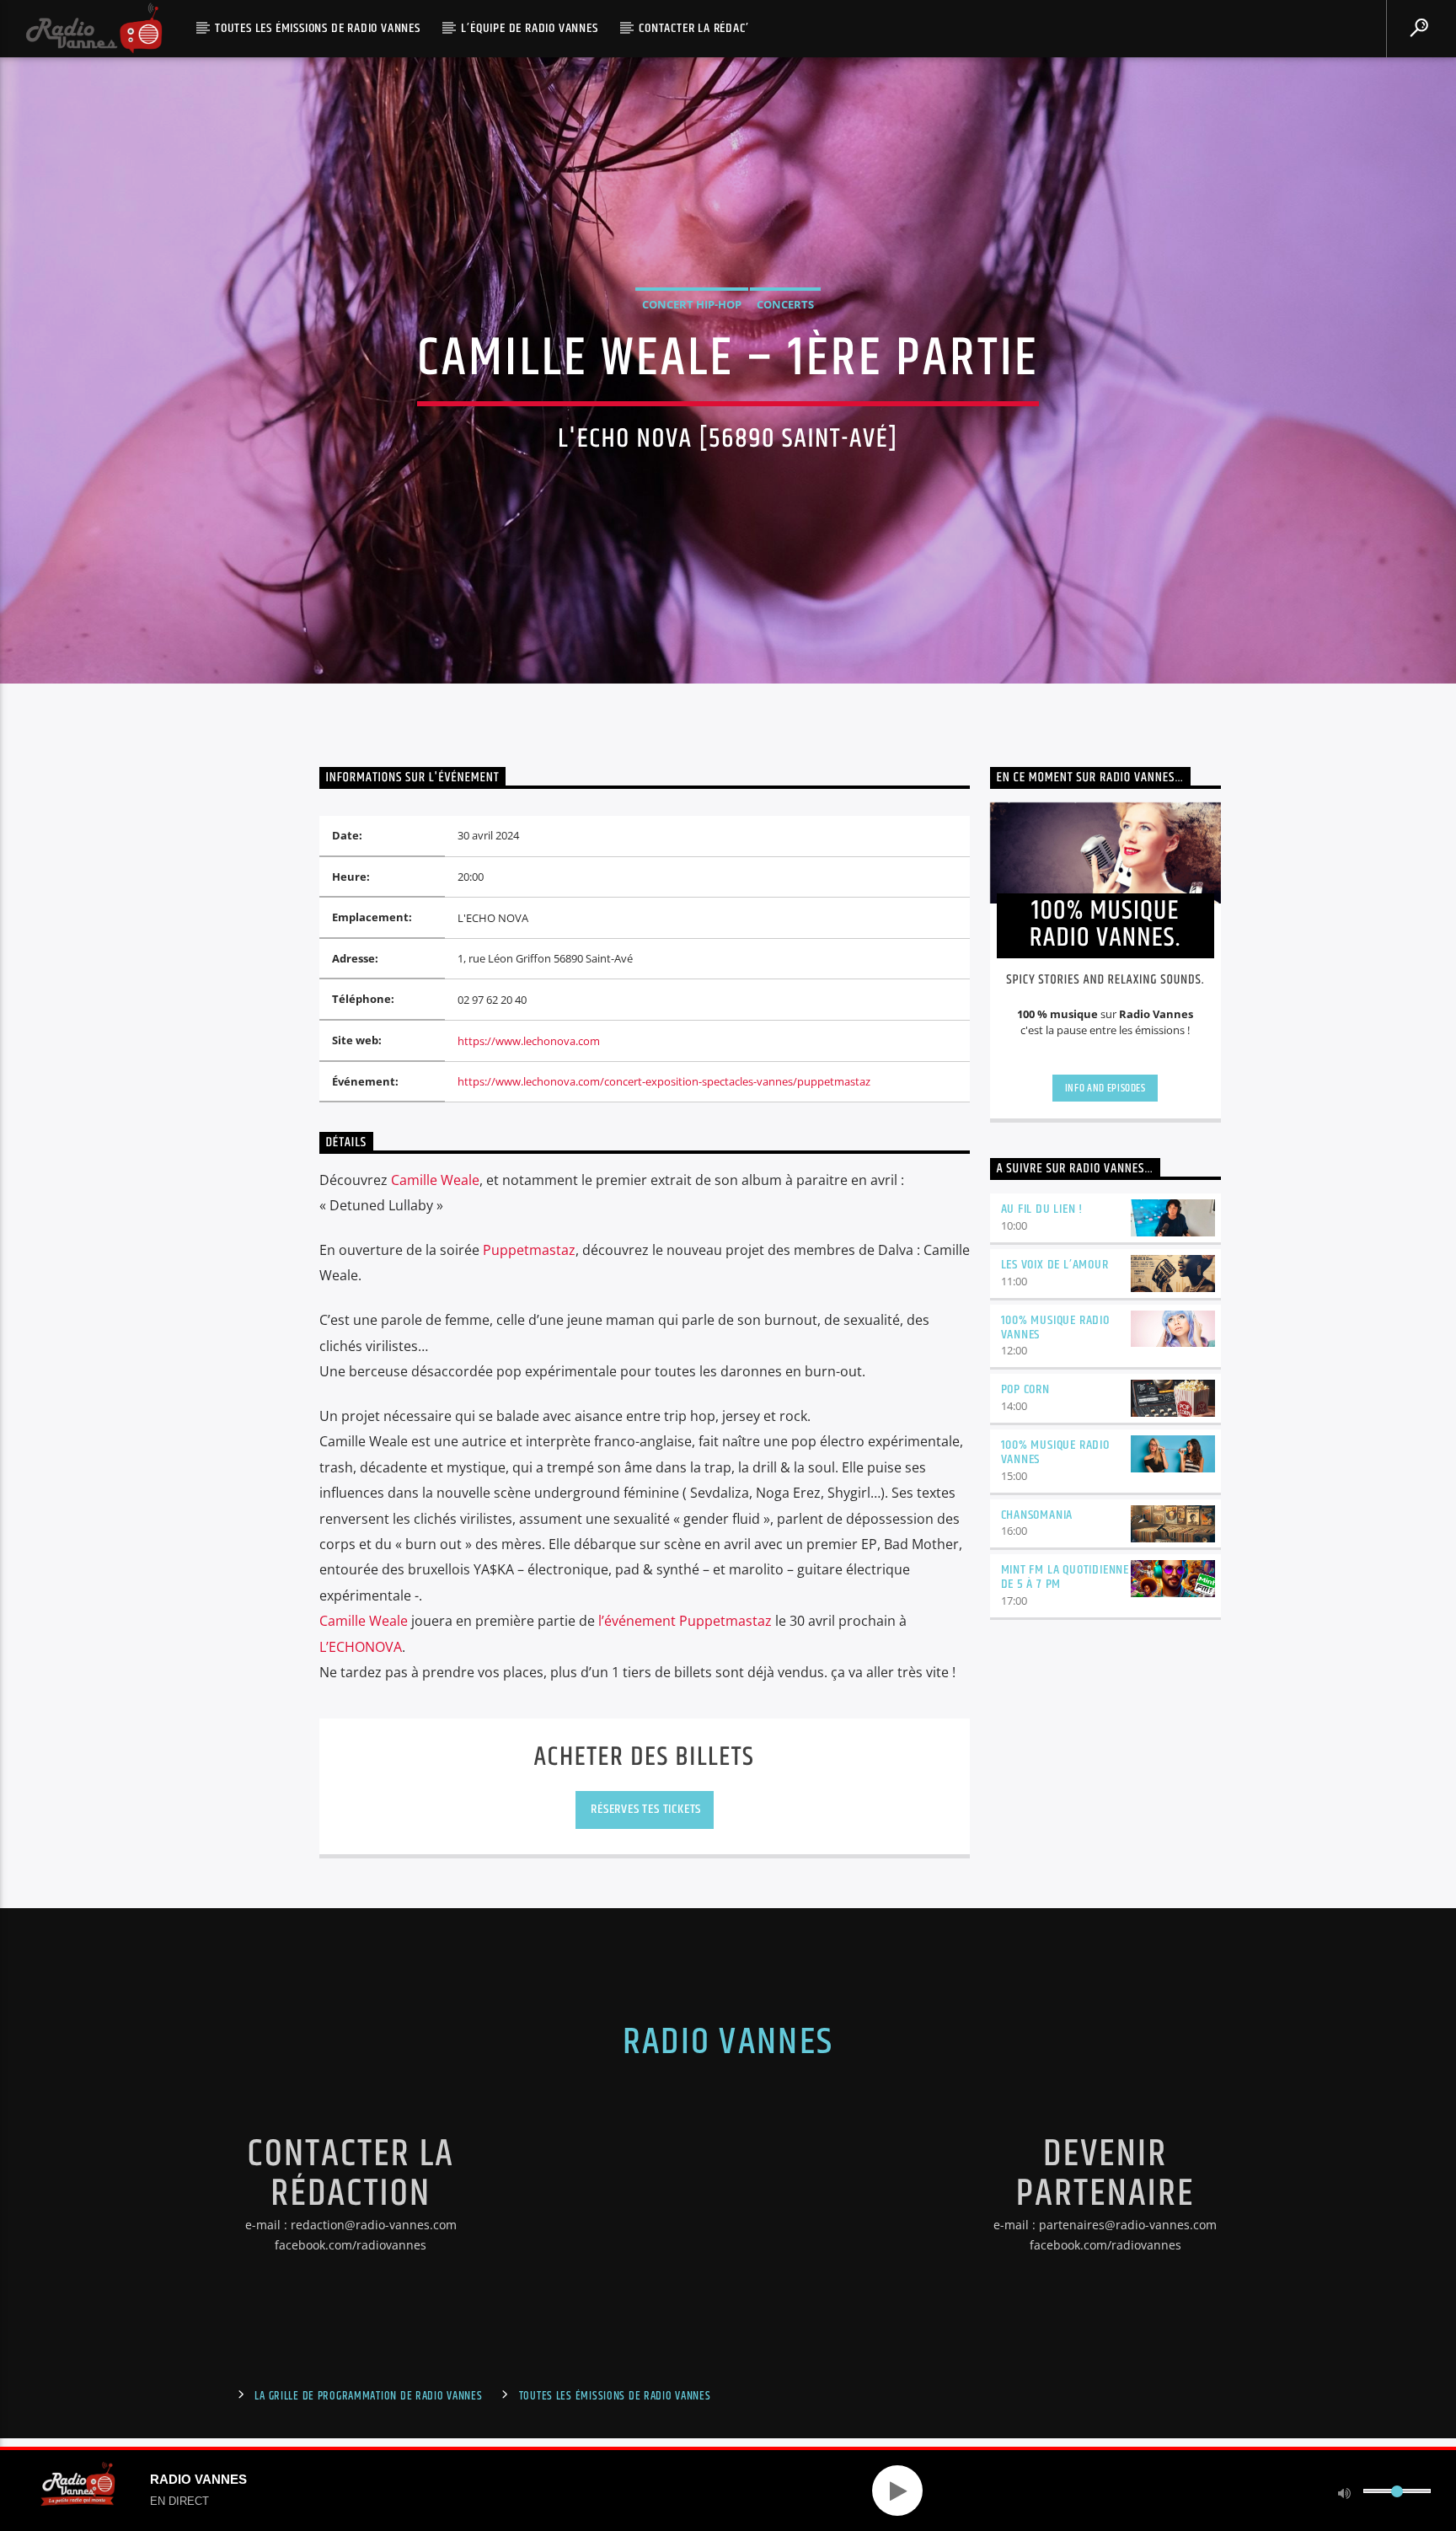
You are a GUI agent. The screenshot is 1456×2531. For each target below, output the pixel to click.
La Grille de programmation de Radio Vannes (368, 2396)
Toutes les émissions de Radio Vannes (318, 28)
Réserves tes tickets (644, 1809)
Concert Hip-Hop (692, 304)
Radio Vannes (728, 2042)
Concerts (785, 304)
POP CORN (1025, 1389)
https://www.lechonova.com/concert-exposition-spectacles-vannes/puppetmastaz (664, 1081)
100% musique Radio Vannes (1055, 1327)
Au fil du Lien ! (1042, 1209)
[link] (435, 1180)
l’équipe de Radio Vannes (529, 28)
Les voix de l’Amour (1055, 1265)
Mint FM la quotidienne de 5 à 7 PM (1065, 1577)
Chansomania (1037, 1515)
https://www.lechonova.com (529, 1041)
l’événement (685, 1621)
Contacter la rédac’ (693, 28)
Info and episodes (1105, 1088)
